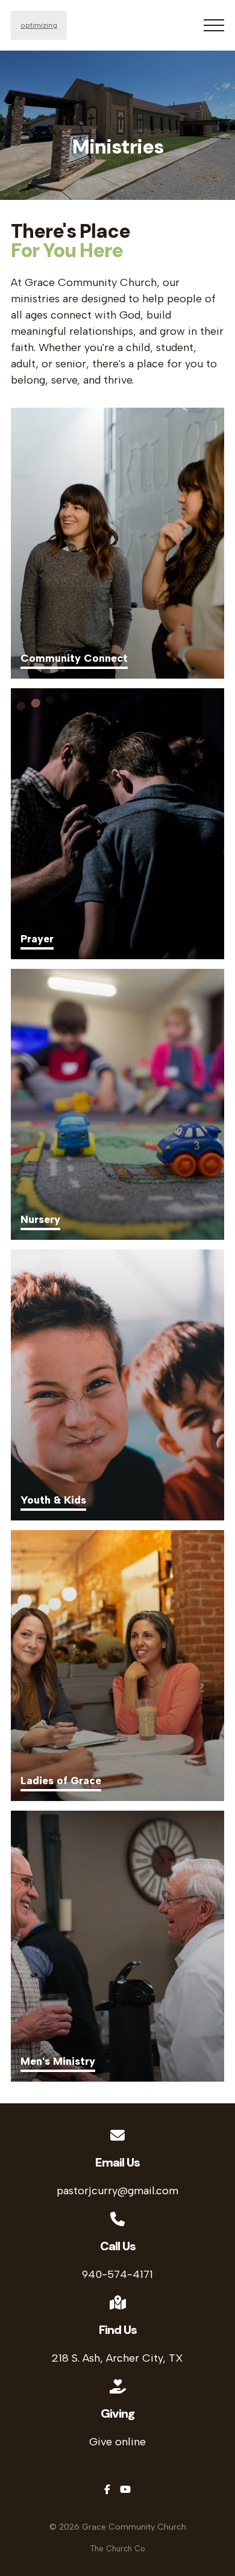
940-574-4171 (117, 2274)
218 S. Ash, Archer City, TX (117, 2358)
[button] (214, 25)
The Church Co (117, 2549)
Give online (117, 2442)
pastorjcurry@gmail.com (117, 2191)
